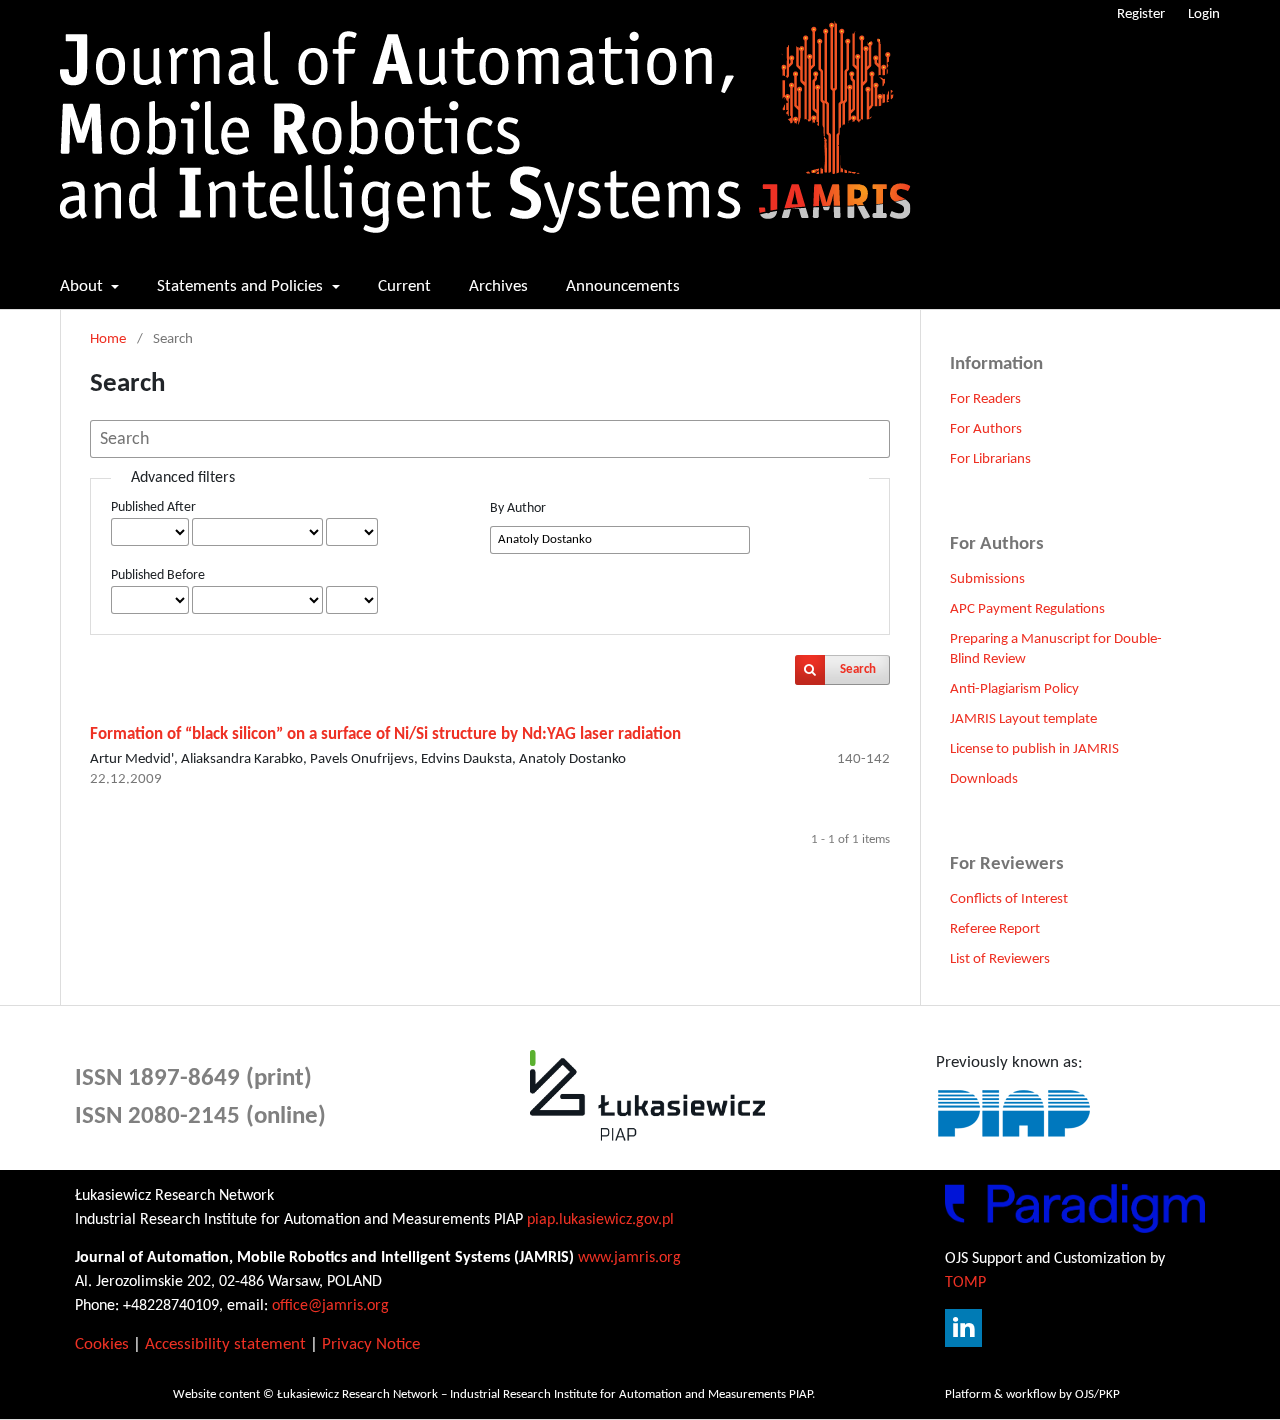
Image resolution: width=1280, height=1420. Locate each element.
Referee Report (995, 929)
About (83, 286)
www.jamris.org (629, 1258)
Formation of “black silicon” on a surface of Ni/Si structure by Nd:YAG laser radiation (385, 734)
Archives (498, 286)
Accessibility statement (225, 1344)
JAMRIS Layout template (1023, 719)
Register (1141, 14)
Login (1204, 14)
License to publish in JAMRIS (1034, 749)
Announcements (623, 286)
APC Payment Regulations (1027, 609)
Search (858, 669)
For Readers (985, 399)
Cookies (102, 1344)
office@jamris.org (330, 1306)
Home (108, 339)
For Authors (986, 429)
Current (404, 286)
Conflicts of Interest (1009, 899)
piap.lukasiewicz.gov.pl (600, 1220)
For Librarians (990, 459)
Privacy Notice (371, 1344)
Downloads (984, 779)
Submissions (987, 579)
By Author (518, 508)
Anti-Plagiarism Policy (1014, 689)
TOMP (965, 1283)
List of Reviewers (1000, 959)
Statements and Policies (242, 286)
